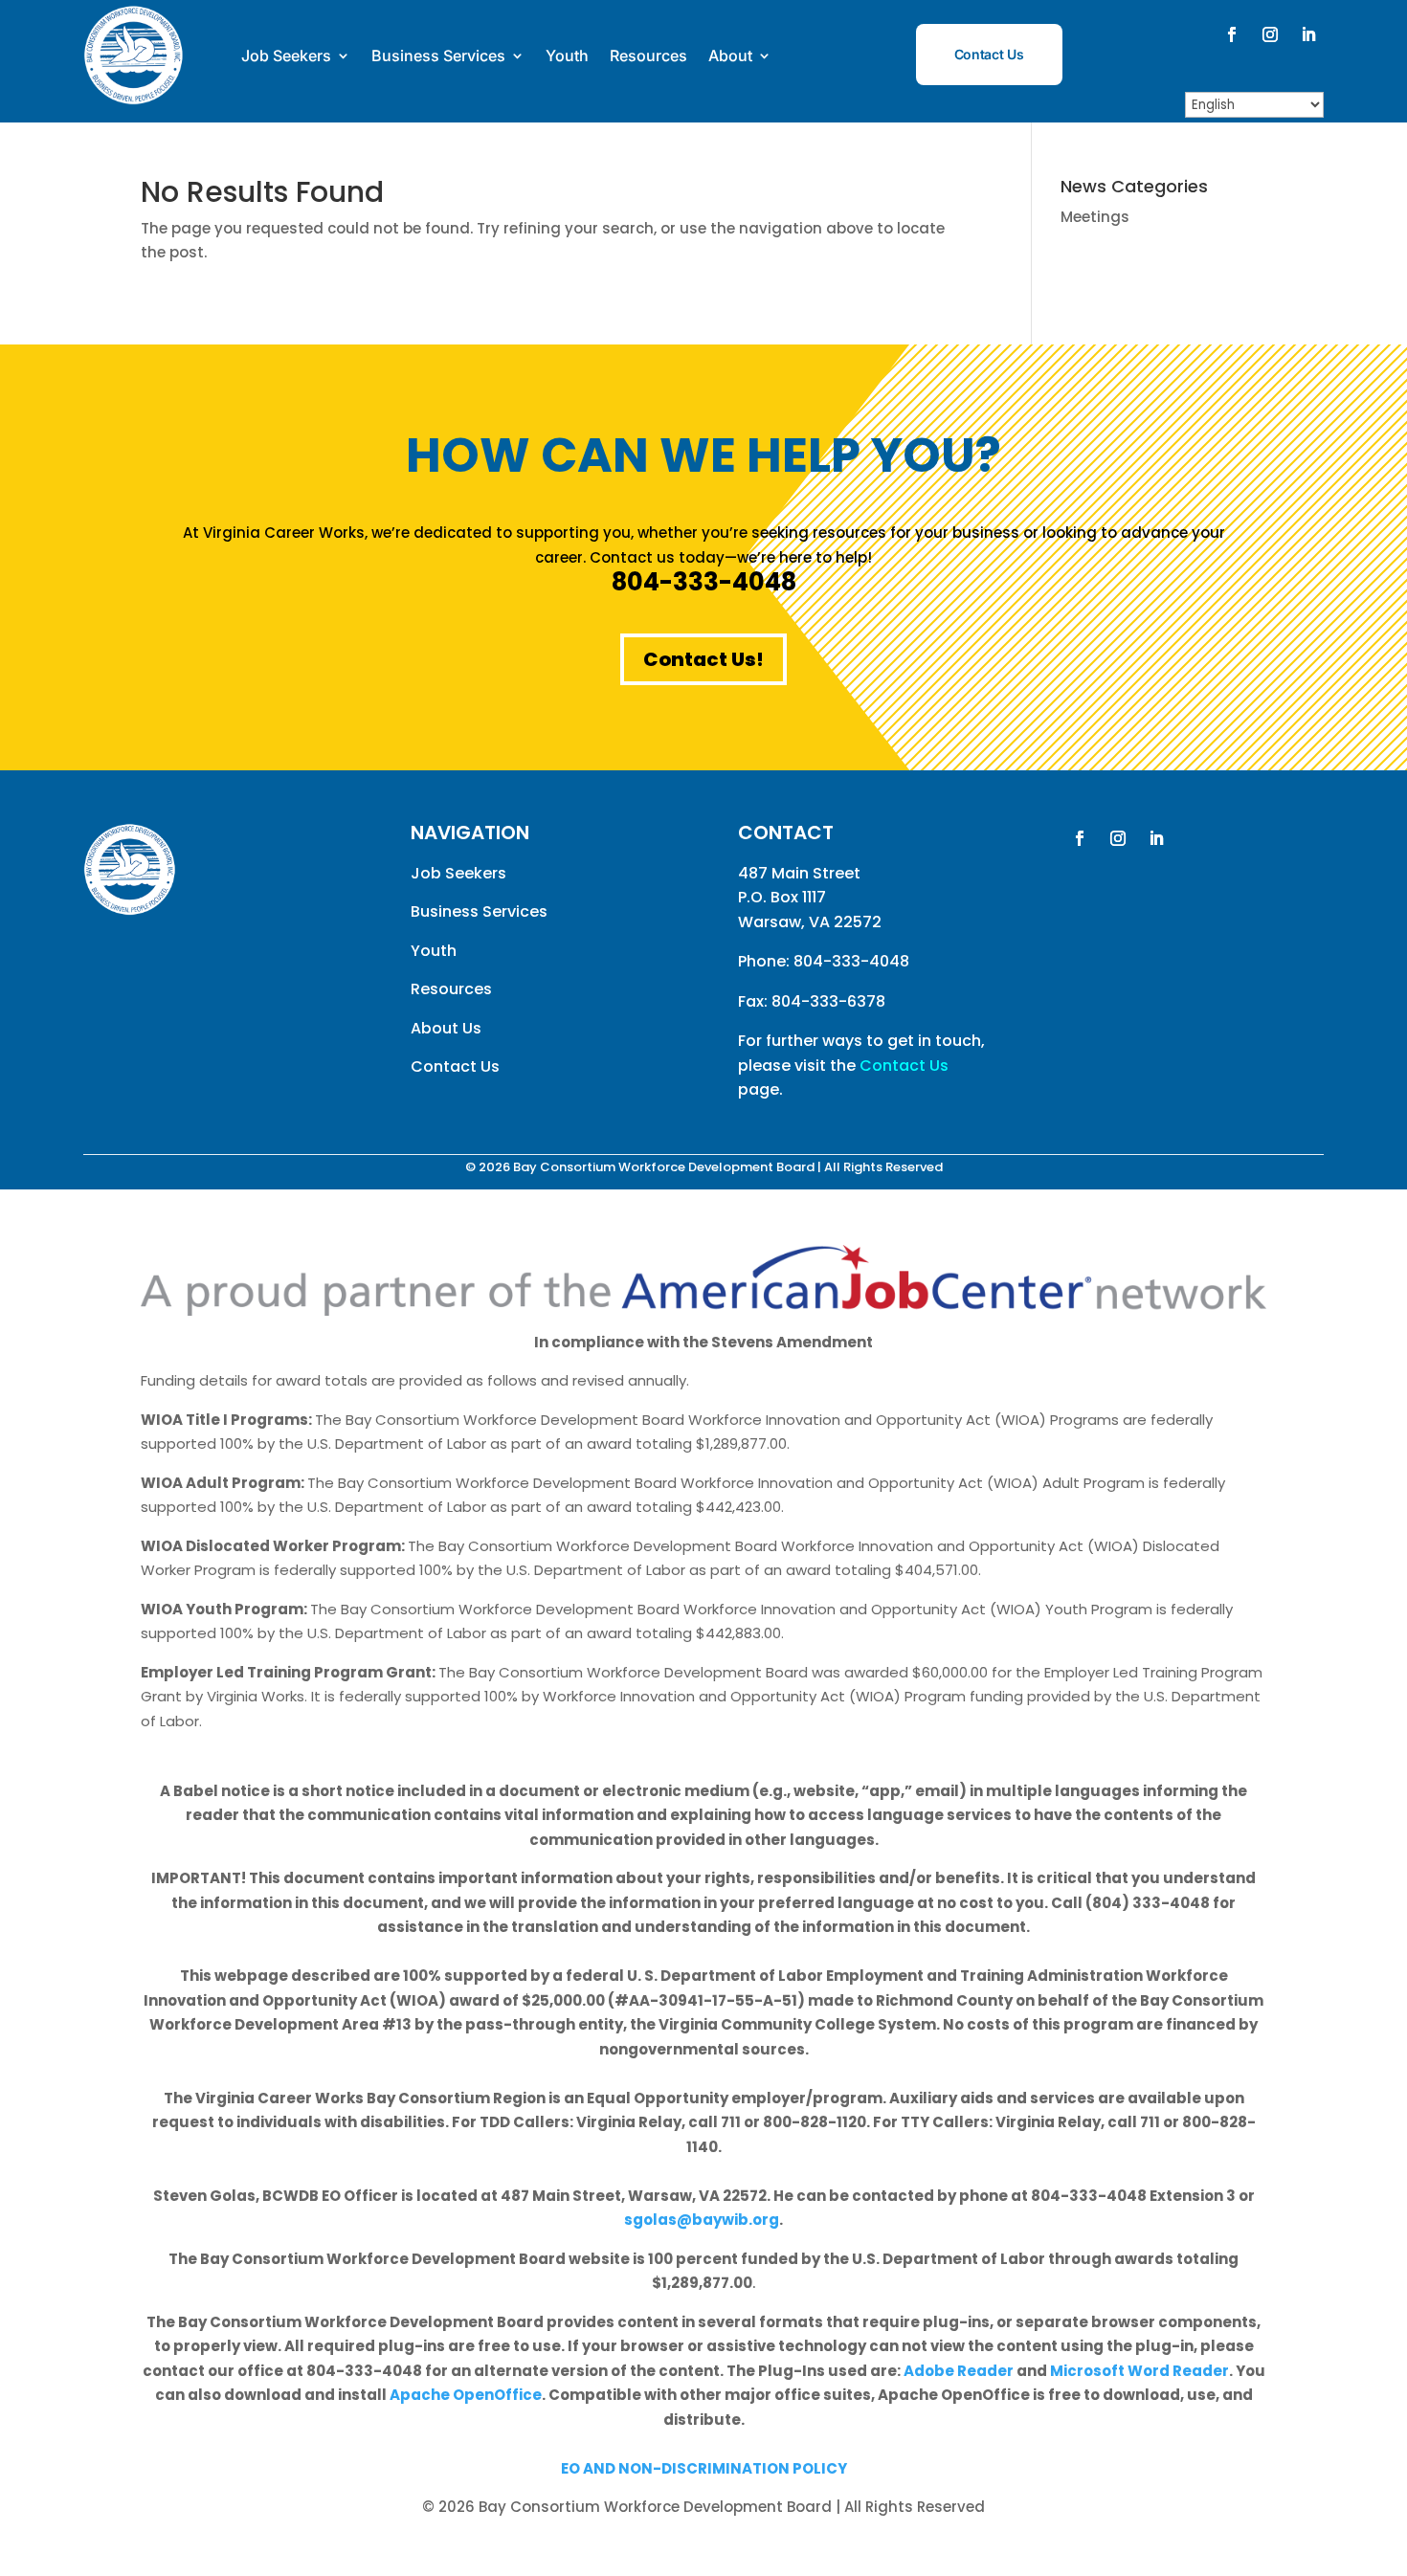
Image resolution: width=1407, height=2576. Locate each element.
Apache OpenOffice (466, 2395)
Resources (648, 56)
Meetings (1095, 217)
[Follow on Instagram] (1270, 34)
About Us (446, 1028)
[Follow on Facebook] (1232, 34)
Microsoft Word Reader (1139, 2371)
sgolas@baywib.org (702, 2220)
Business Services (438, 56)
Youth (567, 56)
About (730, 56)
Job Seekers (286, 56)
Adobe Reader (959, 2371)
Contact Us (989, 54)
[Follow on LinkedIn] (1308, 34)
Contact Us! (703, 659)
